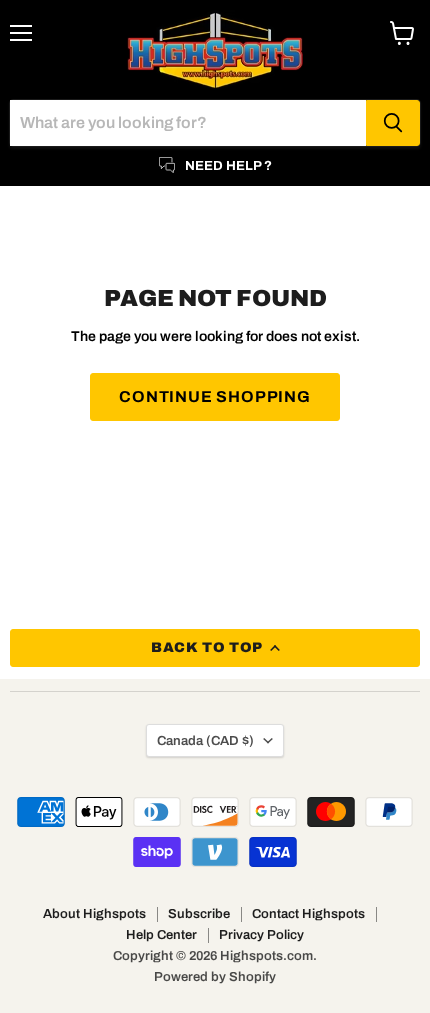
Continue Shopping (215, 396)
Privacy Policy (261, 935)
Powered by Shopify (215, 977)
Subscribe (199, 914)
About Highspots (94, 914)
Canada (205, 740)
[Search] (393, 123)
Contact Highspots (308, 914)
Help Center (161, 935)
